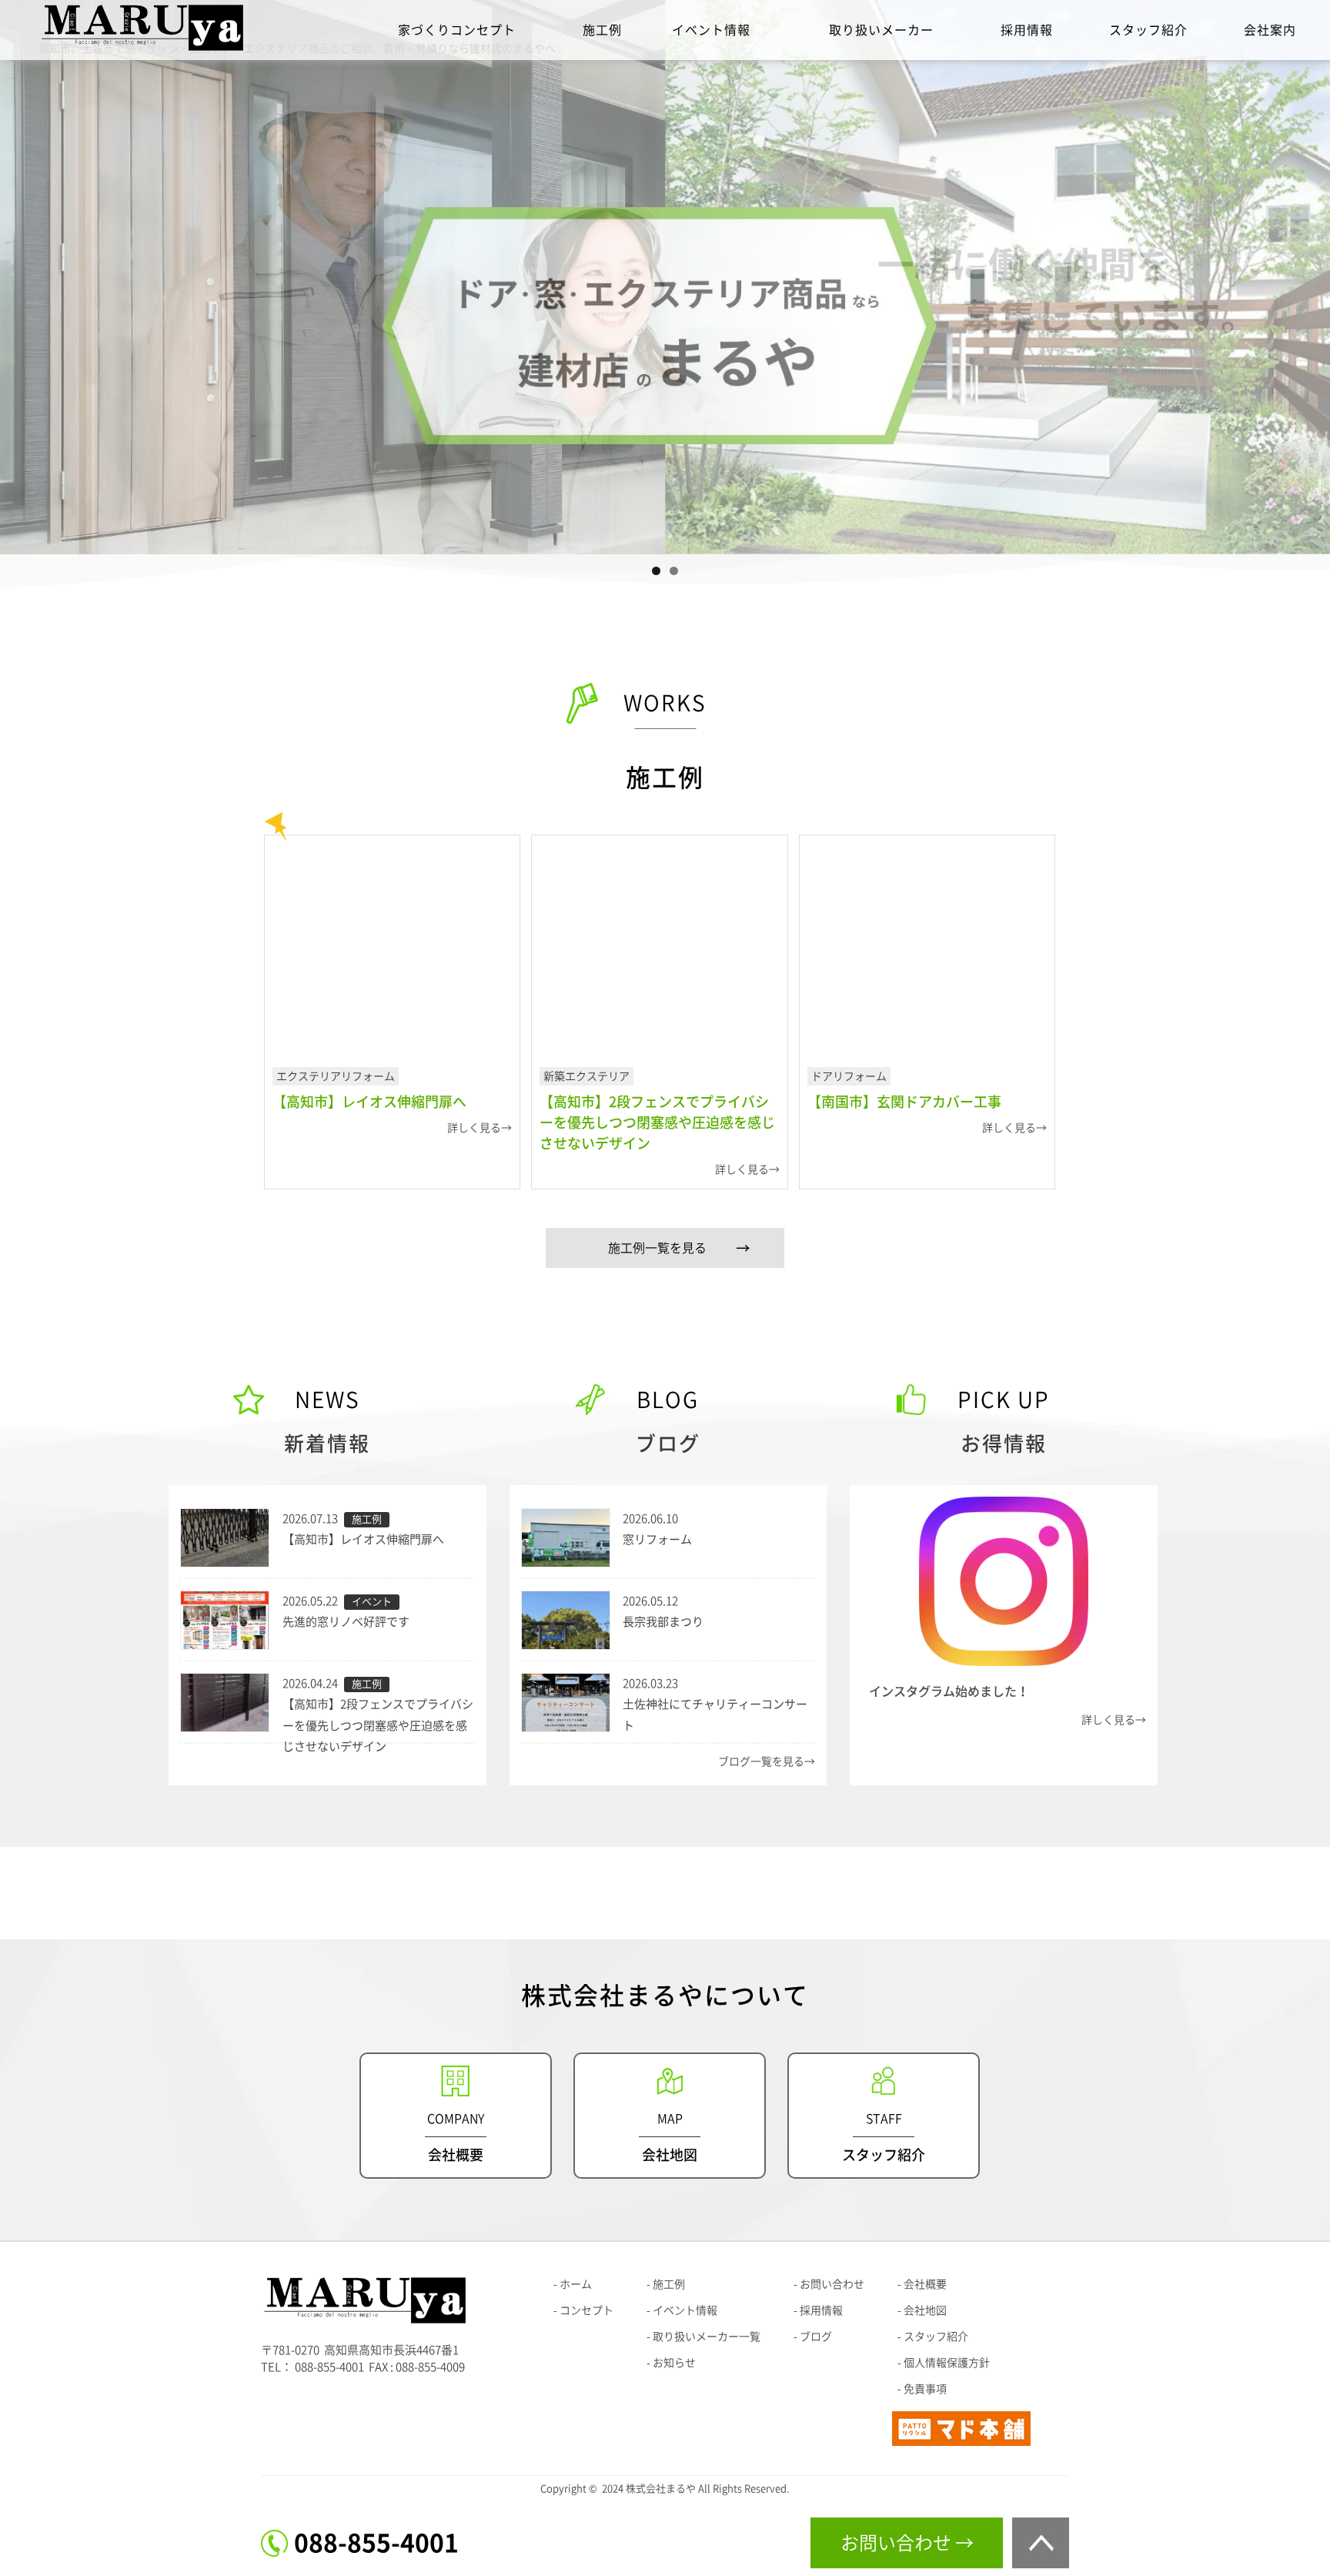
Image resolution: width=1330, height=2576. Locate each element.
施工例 (602, 30)
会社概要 (925, 2284)
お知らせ (674, 2363)
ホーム (576, 2284)
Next (1311, 273)
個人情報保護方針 (947, 2363)
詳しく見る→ (1114, 1720)
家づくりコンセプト (457, 30)
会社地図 (925, 2310)
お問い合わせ (832, 2284)
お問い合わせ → (907, 2543)
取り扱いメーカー (881, 30)
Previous (19, 273)
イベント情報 (711, 30)
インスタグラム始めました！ (949, 1691)
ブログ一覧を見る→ (767, 1761)
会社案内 (1270, 30)
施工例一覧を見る (657, 1248)
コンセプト (586, 2310)
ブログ (816, 2337)
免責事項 (925, 2389)
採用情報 (1027, 30)
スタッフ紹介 (1148, 30)
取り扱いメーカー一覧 (707, 2337)
